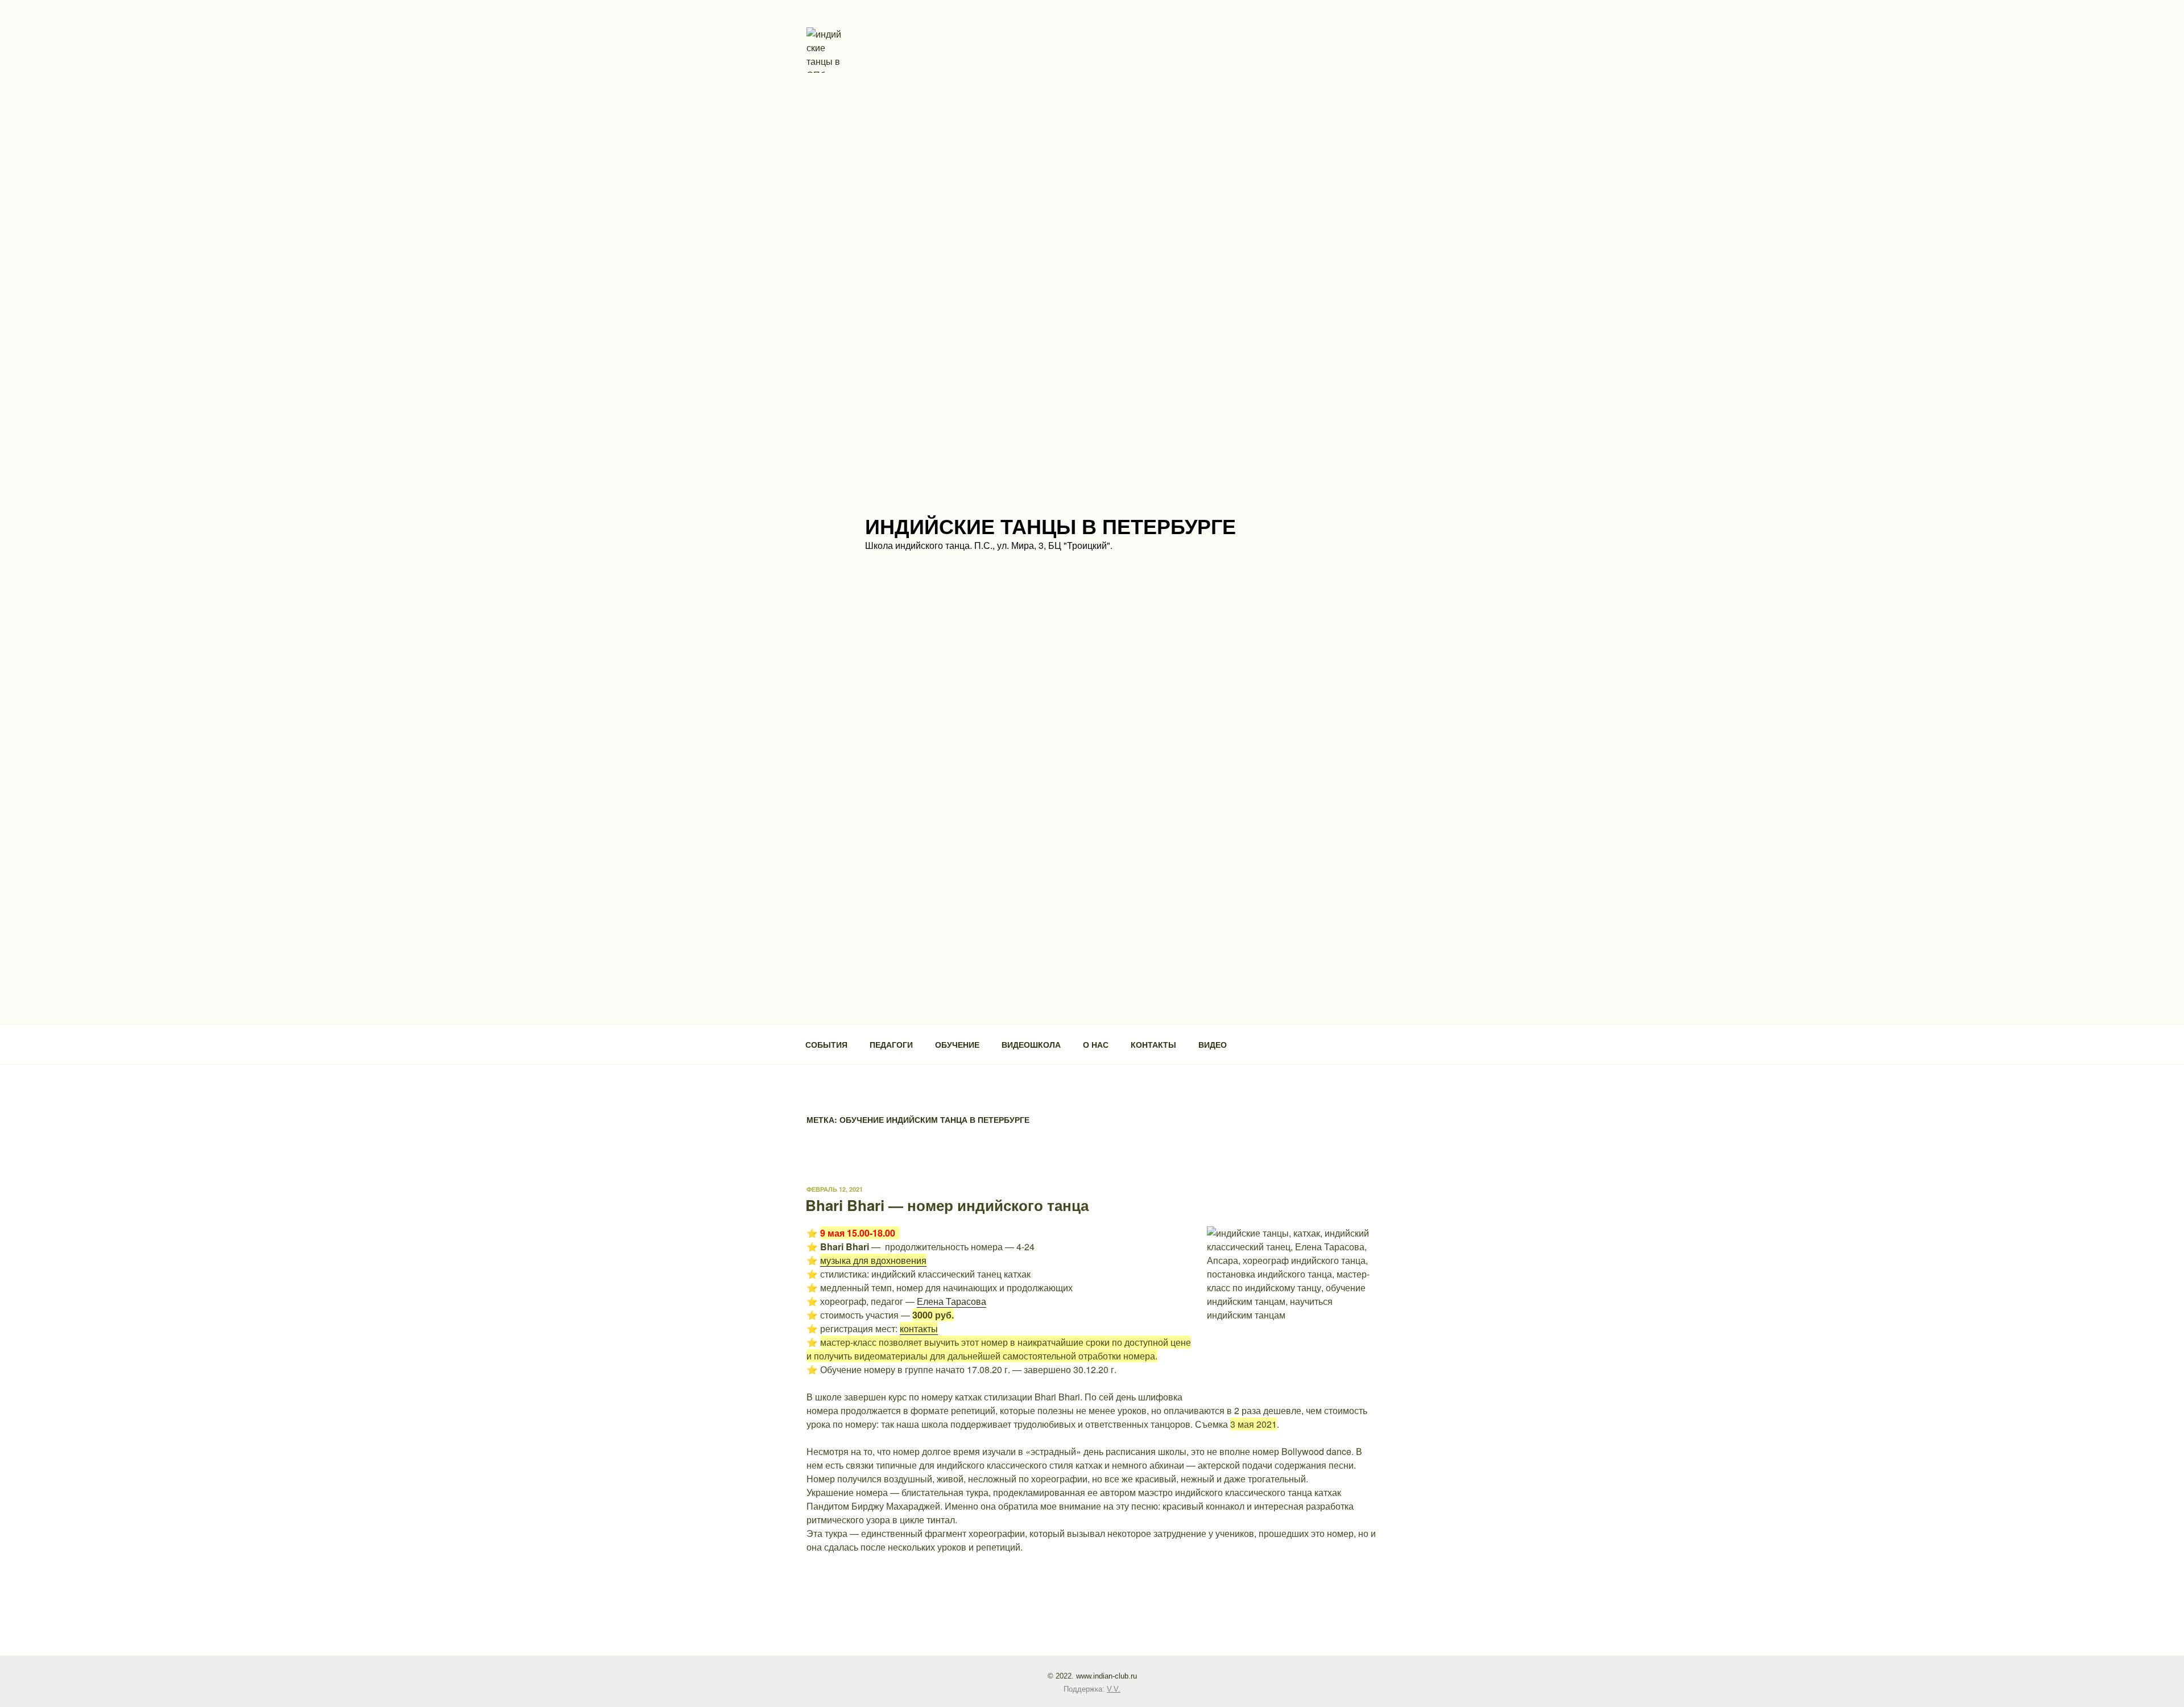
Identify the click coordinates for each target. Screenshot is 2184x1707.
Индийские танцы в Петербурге (1050, 526)
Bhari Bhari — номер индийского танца (947, 1205)
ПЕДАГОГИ (891, 1044)
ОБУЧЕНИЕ (957, 1044)
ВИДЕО (1213, 1044)
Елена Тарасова (952, 1301)
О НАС (1096, 1044)
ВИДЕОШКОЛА (1031, 1044)
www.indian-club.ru (1107, 1676)
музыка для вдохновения (873, 1260)
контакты (919, 1328)
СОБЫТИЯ (826, 1044)
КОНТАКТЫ (1153, 1044)
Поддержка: (1092, 1689)
